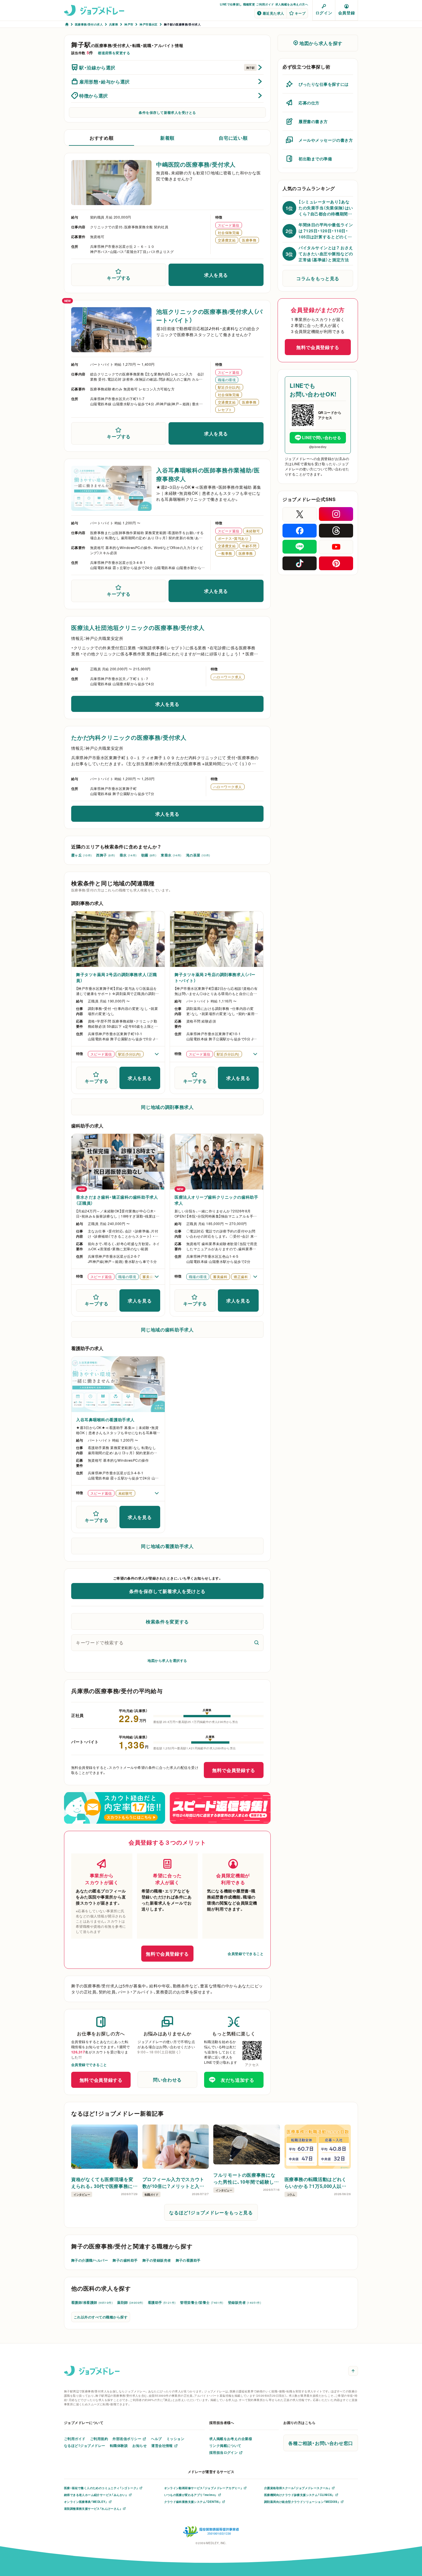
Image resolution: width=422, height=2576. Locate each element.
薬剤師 (130, 2302)
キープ (300, 13)
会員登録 (346, 13)
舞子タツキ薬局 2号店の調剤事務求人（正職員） (117, 977)
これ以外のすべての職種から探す (101, 2317)
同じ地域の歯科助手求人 (167, 1329)
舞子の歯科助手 (125, 2260)
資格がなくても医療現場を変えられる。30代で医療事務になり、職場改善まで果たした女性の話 (104, 2182)
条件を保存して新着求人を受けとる (167, 112)
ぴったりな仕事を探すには (324, 84)
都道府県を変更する (114, 53)
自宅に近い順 (233, 138)
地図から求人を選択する (167, 1660)
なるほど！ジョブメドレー (85, 2445)
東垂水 (171, 855)
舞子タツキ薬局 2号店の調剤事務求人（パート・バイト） (215, 977)
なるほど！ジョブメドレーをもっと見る (211, 2212)
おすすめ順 (101, 138)
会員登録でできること (246, 1954)
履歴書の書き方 (313, 121)
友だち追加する (237, 2080)
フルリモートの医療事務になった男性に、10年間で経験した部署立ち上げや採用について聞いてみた (246, 2178)
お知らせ (140, 2445)
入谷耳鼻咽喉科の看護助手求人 (105, 1420)
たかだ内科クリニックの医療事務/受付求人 (129, 737)
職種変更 (249, 4)
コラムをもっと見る (318, 278)
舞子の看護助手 (188, 2260)
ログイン (324, 13)
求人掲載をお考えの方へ (292, 4)
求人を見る (216, 275)
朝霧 (149, 855)
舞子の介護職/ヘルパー (90, 2260)
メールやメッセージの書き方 (326, 140)
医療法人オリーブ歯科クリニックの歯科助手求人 (216, 1200)
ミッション (175, 2439)
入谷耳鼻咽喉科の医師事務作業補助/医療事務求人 (208, 474)
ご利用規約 (99, 2439)
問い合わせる (167, 2080)
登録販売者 (245, 2302)
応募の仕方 (309, 103)
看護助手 (162, 2302)
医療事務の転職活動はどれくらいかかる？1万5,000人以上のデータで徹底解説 (315, 2182)
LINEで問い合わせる (322, 437)
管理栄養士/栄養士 (202, 2302)
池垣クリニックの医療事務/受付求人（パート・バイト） (209, 316)
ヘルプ (156, 2439)
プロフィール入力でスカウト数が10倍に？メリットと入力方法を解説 (173, 2182)
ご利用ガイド (265, 4)
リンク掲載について (225, 2445)
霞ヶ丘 (81, 855)
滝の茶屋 (198, 855)
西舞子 (105, 855)
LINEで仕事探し (231, 4)
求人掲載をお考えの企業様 (231, 2439)
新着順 (167, 138)
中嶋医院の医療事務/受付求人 (196, 164)
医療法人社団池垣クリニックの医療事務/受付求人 (138, 627)
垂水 (128, 855)
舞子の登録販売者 (157, 2260)
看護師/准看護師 (92, 2302)
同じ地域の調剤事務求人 (167, 1107)
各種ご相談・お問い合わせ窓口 (321, 2443)
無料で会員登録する (234, 1770)
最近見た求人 (273, 13)
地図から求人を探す (321, 43)
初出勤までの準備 (315, 159)
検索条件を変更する (167, 1621)
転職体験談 (119, 2445)
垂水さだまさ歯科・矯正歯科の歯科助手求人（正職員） (117, 1200)
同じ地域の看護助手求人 (167, 1546)
